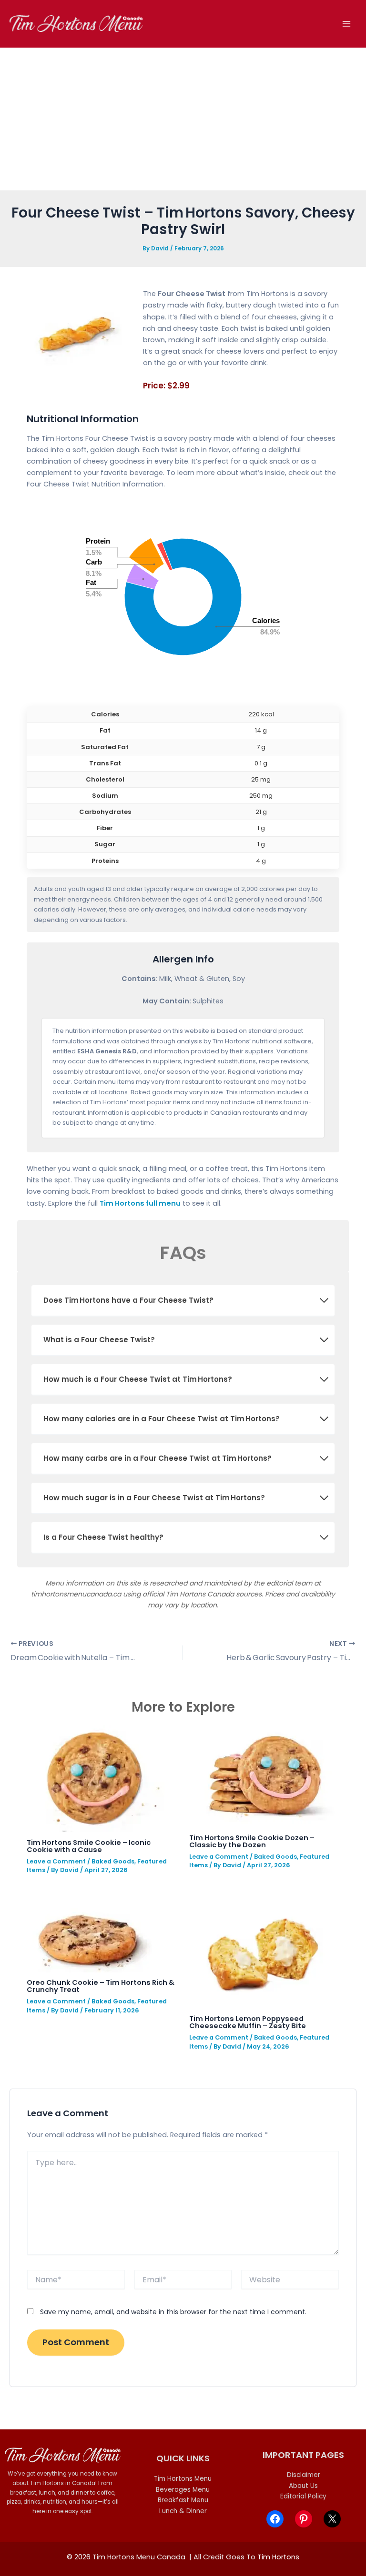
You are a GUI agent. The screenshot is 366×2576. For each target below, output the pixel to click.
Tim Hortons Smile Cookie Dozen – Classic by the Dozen (252, 1841)
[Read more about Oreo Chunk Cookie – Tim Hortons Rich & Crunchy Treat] (89, 1932)
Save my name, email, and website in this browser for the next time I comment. (173, 2312)
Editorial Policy (303, 2496)
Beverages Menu (183, 2490)
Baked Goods (113, 1861)
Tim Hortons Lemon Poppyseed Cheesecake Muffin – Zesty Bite (248, 2022)
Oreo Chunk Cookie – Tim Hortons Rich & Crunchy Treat (101, 1986)
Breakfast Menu (183, 2500)
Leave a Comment (56, 1861)
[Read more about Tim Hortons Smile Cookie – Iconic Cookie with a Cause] (96, 1778)
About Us (303, 2486)
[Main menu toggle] (346, 24)
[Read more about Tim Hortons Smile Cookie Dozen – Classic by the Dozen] (263, 1776)
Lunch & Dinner (183, 2511)
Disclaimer (304, 2475)
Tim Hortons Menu (183, 2479)
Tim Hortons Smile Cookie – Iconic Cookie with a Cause (89, 1846)
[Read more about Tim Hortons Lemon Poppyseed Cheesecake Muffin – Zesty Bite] (264, 1950)
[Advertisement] (183, 119)
